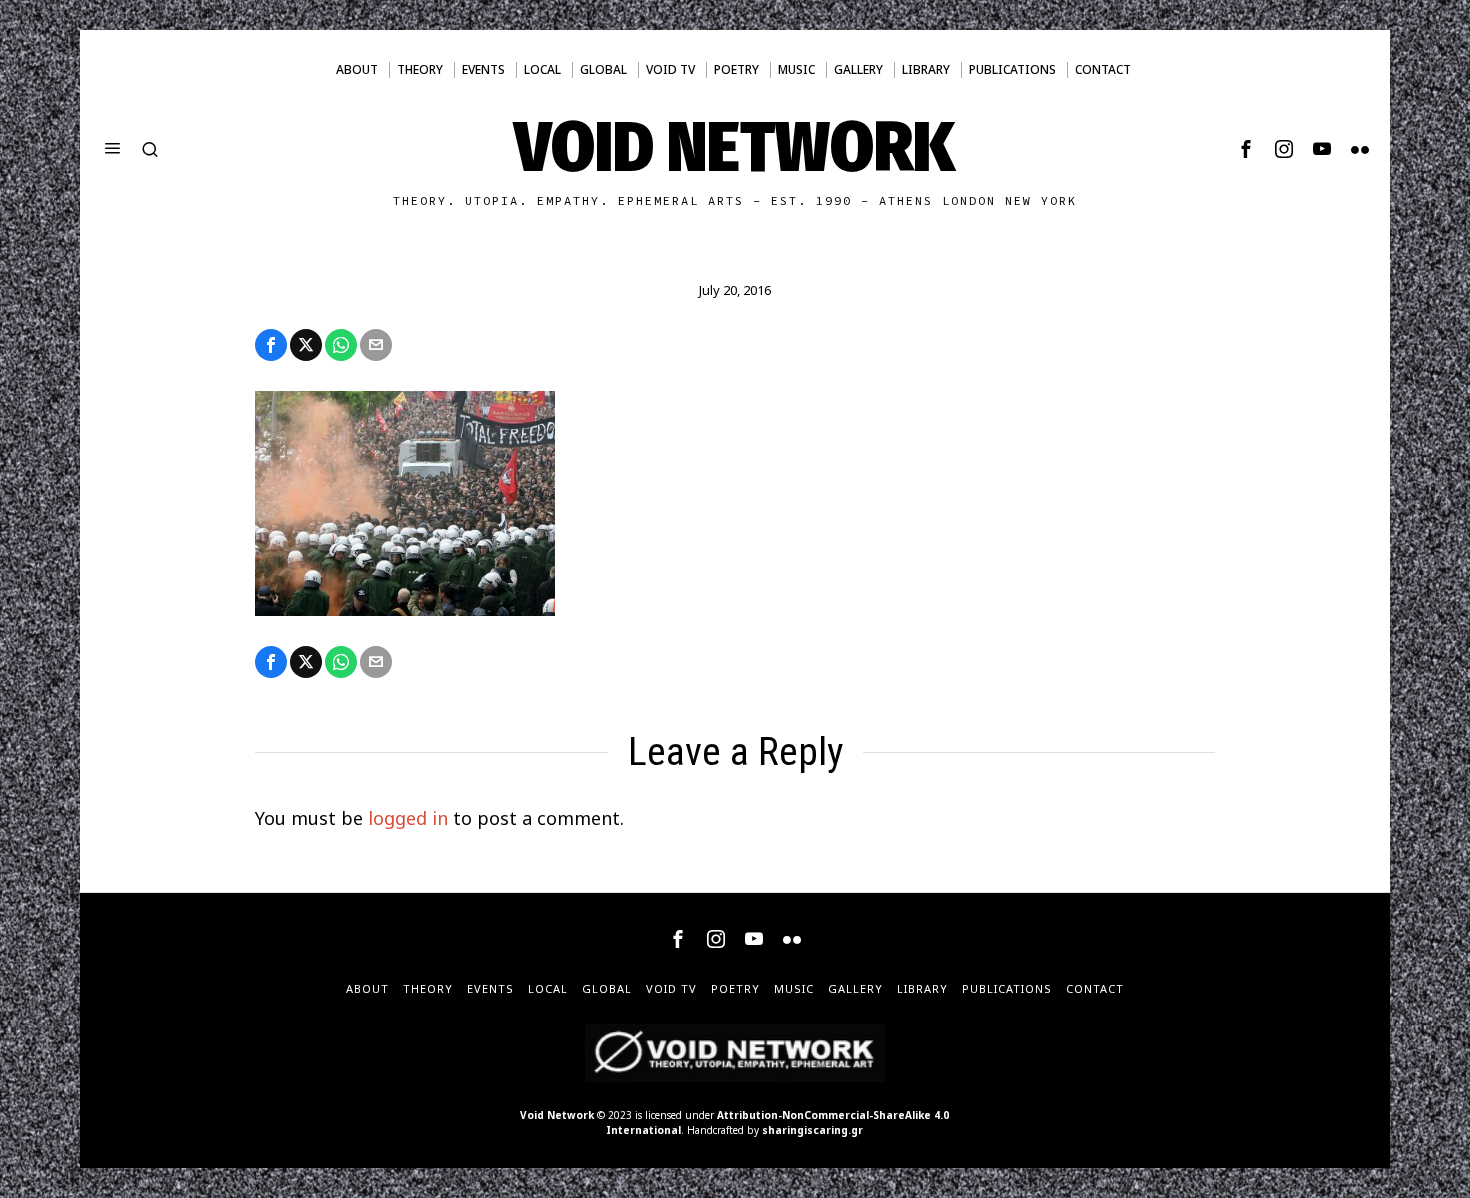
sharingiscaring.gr (812, 1130)
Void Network (557, 1115)
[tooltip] (1246, 149)
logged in (408, 818)
